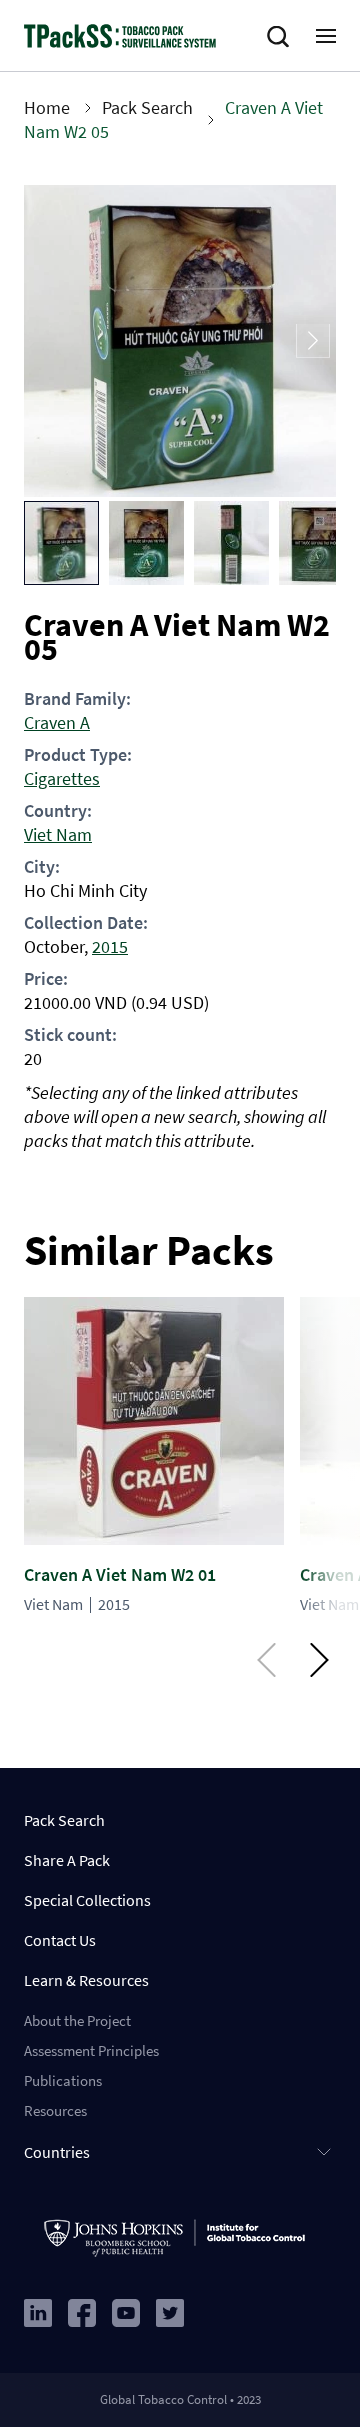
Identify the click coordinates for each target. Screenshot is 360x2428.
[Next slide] (313, 341)
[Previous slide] (47, 341)
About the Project (77, 2020)
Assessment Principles (91, 2050)
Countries (57, 2152)
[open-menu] (326, 36)
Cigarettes (62, 778)
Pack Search (147, 107)
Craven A (57, 722)
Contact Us (60, 1940)
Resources (55, 2110)
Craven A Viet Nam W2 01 (120, 1574)
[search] (282, 37)
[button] (61, 543)
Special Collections (87, 1900)
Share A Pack (67, 1860)
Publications (63, 2080)
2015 (110, 946)
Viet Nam (58, 834)
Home (47, 107)
